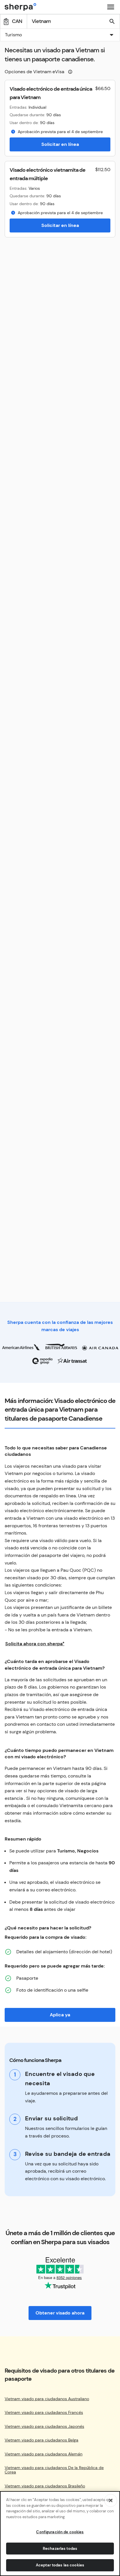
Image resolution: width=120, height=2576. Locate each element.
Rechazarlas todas (60, 2549)
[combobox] (60, 35)
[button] (60, 35)
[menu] (111, 7)
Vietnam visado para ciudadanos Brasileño (45, 2486)
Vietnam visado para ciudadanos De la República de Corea (54, 2470)
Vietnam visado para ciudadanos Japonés (44, 2426)
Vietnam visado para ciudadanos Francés (44, 2413)
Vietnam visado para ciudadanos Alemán (44, 2454)
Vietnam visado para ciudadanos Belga (42, 2440)
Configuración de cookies (60, 2532)
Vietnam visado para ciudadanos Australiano (47, 2399)
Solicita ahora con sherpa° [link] (35, 1644)
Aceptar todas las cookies (60, 2565)
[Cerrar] (111, 2500)
